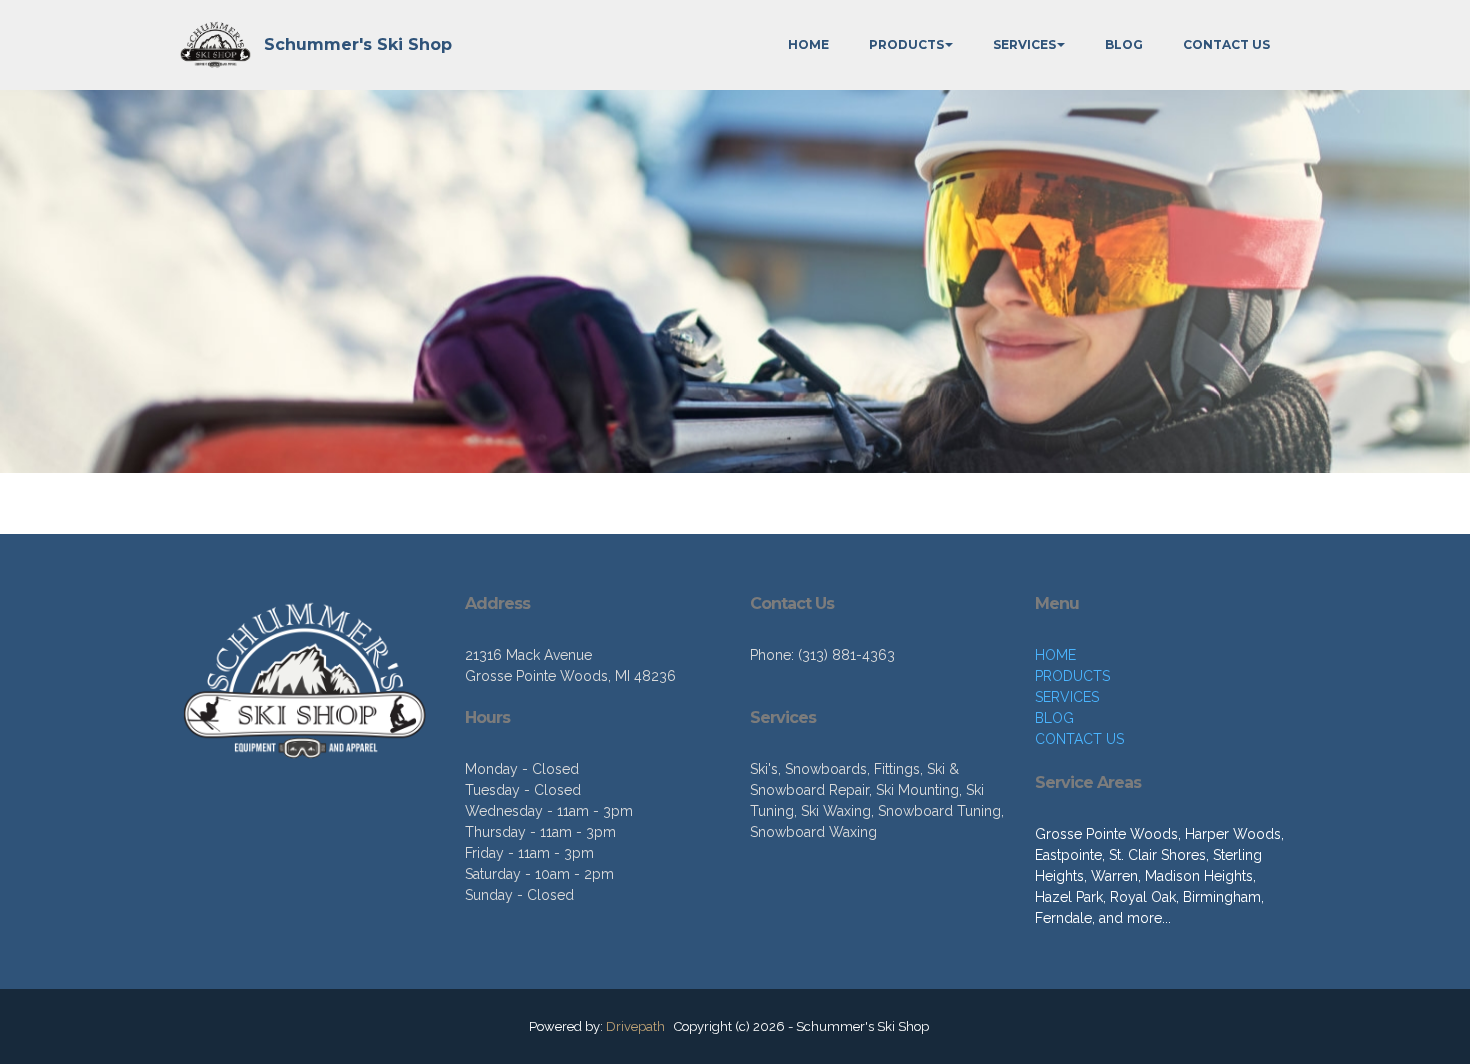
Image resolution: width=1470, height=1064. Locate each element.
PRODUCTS (906, 44)
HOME (808, 44)
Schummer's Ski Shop (358, 44)
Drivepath (635, 1026)
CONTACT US (1226, 44)
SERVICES (1024, 44)
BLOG (1124, 44)
